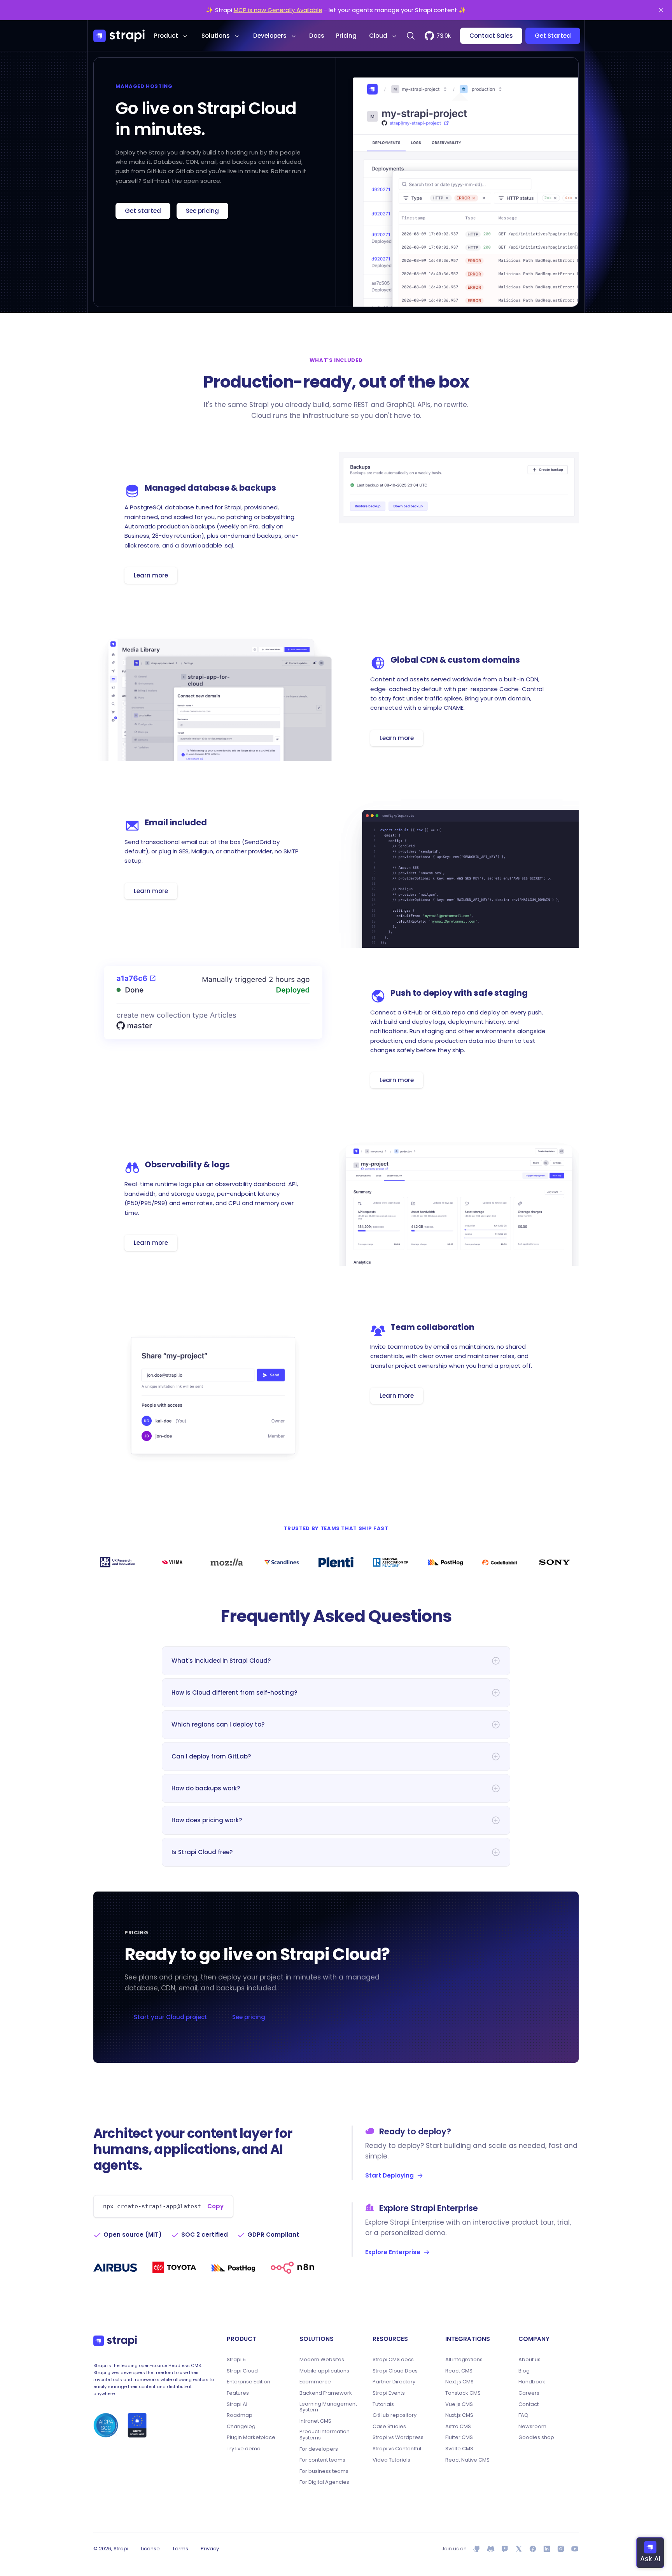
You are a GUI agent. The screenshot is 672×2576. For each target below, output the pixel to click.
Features (238, 2393)
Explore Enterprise (393, 2252)
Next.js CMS (459, 2382)
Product (166, 36)
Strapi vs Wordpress (398, 2437)
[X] (519, 2549)
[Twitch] (505, 2549)
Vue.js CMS (459, 2404)
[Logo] (119, 36)
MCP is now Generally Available (278, 10)
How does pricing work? (207, 1820)
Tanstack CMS (463, 2393)
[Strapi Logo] (115, 2341)
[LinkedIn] (547, 2549)
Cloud (378, 36)
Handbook (532, 2382)
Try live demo (244, 2449)
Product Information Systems (325, 2435)
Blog (524, 2371)
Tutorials (383, 2404)
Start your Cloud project (171, 2017)
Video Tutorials (391, 2460)
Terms (180, 2549)
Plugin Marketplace (251, 2437)
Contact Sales (491, 36)
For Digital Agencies (324, 2482)
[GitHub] (477, 2549)
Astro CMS (458, 2427)
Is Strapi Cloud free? (202, 1852)
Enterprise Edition (248, 2382)
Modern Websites (322, 2360)
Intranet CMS (315, 2421)
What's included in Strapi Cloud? (221, 1661)
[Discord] (491, 2549)
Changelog (241, 2427)
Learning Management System (328, 2407)
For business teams (324, 2471)
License (150, 2549)
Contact (528, 2404)
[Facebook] (533, 2549)
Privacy (210, 2549)
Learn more (151, 575)
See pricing (202, 211)
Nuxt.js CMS (459, 2415)
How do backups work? (206, 1788)
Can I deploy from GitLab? (211, 1756)
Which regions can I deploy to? (218, 1724)
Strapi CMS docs (393, 2360)
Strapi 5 (236, 2360)
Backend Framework (326, 2393)
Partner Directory (394, 2382)
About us (529, 2360)
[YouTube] (575, 2549)
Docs (317, 36)
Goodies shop (536, 2437)
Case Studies (389, 2427)
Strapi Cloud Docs (395, 2371)
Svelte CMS (459, 2449)
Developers (270, 36)
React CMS (459, 2371)
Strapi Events (389, 2393)
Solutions (216, 36)
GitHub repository (395, 2415)
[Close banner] (661, 10)
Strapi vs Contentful (397, 2449)
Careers (529, 2393)
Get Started (553, 36)
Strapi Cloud (242, 2371)
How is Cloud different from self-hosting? (234, 1692)
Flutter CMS (459, 2437)
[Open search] (411, 36)
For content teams (322, 2460)
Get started (143, 211)
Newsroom (532, 2427)
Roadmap (240, 2415)
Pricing (346, 36)
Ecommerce (315, 2382)
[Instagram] (561, 2549)
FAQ (523, 2415)
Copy (215, 2206)
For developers (319, 2449)
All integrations (464, 2360)
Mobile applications (324, 2371)
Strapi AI (237, 2404)
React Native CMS (467, 2460)
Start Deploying (389, 2175)
